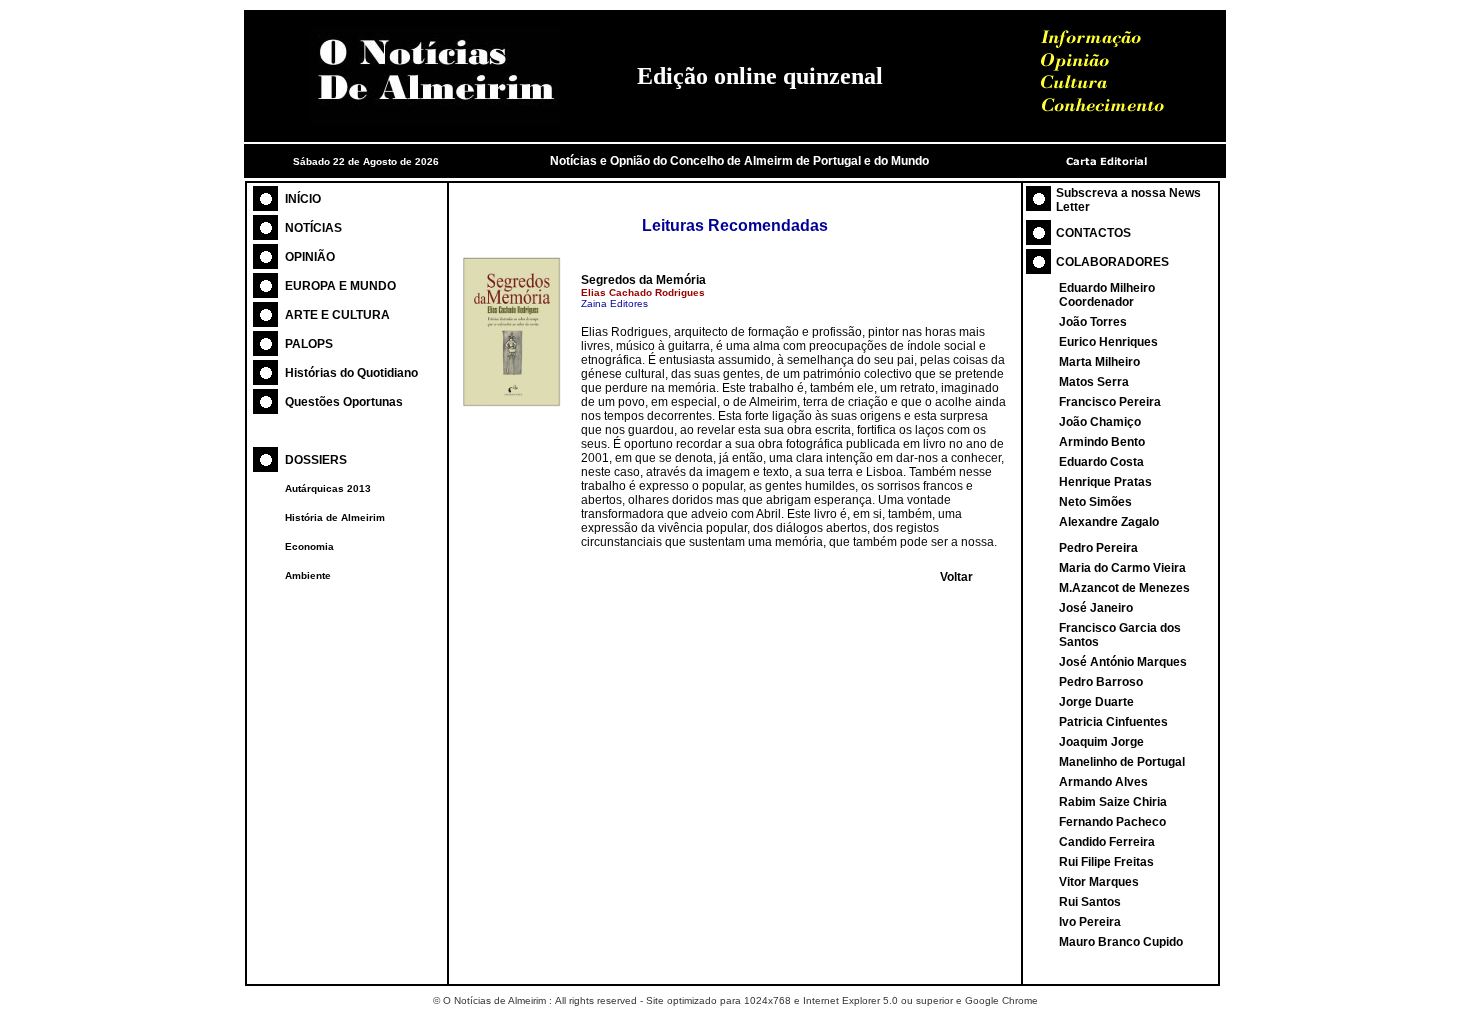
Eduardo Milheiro (1107, 288)
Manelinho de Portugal (1122, 762)
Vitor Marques (1099, 882)
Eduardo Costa (1101, 462)
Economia (309, 546)
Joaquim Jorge (1101, 742)
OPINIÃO (310, 257)
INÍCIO (303, 199)
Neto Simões (1095, 502)
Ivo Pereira (1090, 922)
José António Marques (1123, 662)
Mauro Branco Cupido (1121, 942)
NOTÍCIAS (313, 228)
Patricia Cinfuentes (1113, 722)
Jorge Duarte (1096, 702)
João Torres (1093, 322)
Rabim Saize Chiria (1113, 802)
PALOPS (309, 344)
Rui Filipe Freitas (1106, 862)
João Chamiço (1100, 422)
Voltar (956, 577)
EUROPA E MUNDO (340, 286)
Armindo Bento (1102, 442)
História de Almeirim (335, 517)
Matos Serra (1094, 382)
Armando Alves (1103, 782)
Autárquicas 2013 (328, 488)
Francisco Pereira (1110, 402)
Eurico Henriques (1108, 342)
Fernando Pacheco (1112, 822)
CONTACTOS (1093, 233)
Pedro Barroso (1101, 682)
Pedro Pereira (1098, 548)
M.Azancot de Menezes (1124, 588)
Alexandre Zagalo (1109, 522)
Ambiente (308, 575)
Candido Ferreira (1107, 842)
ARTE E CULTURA (337, 315)
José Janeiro (1096, 608)
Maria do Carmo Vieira (1122, 568)
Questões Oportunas (344, 402)
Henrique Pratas (1105, 482)
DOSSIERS (316, 460)
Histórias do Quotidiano (351, 373)
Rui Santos (1090, 902)
